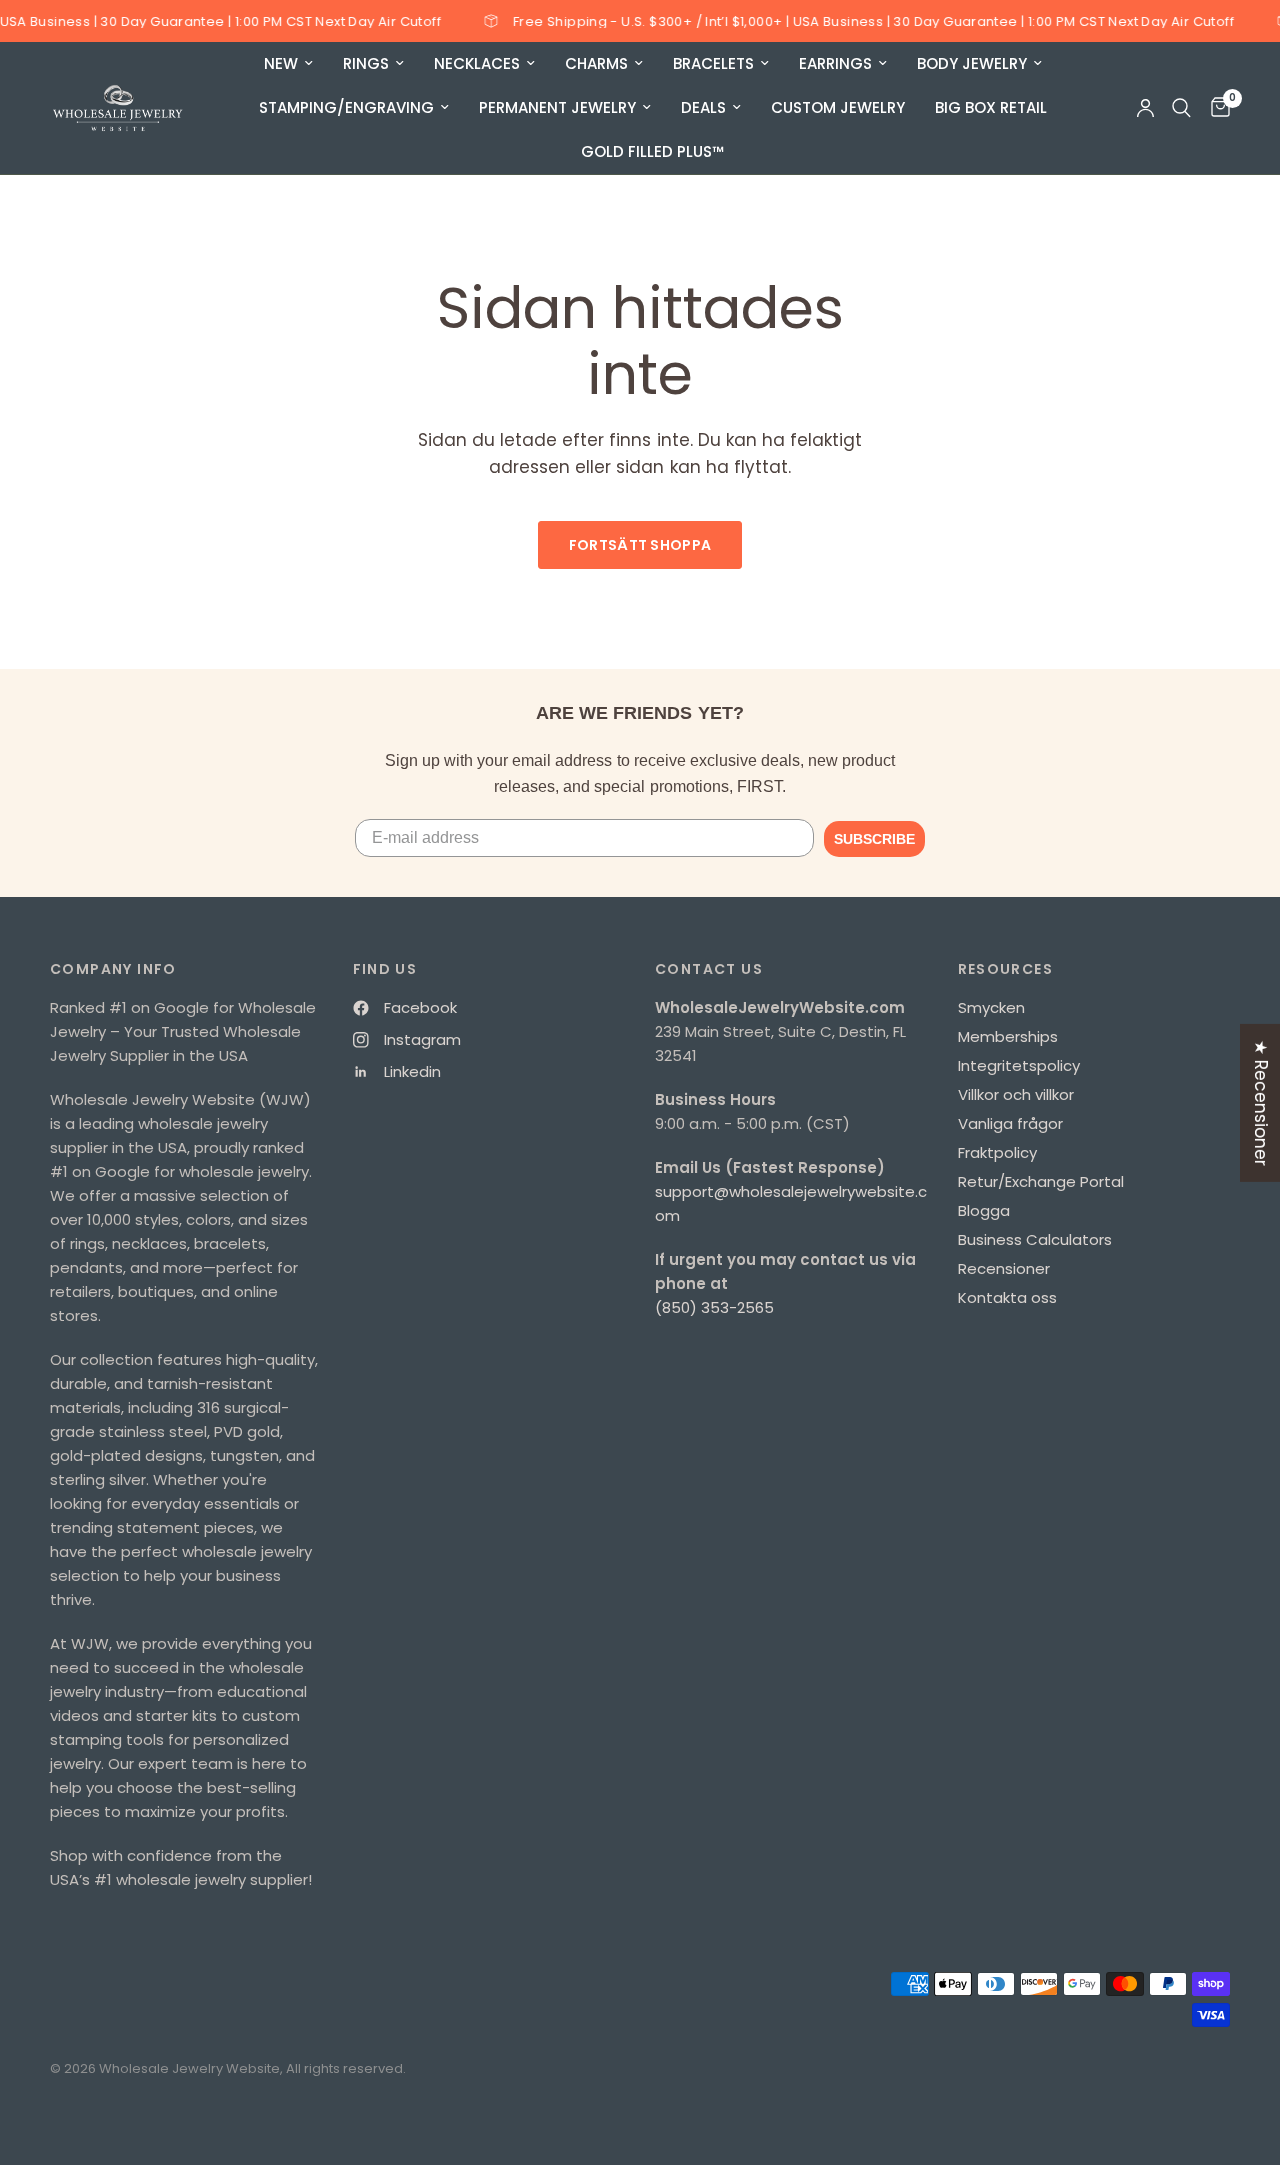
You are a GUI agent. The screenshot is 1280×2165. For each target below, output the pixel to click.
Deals (703, 107)
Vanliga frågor (1010, 1123)
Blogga (984, 1210)
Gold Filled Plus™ (652, 151)
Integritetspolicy (1019, 1065)
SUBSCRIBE (874, 839)
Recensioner (1004, 1268)
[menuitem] (288, 64)
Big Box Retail (991, 107)
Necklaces (477, 63)
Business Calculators (1035, 1239)
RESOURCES (1006, 969)
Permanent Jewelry (557, 107)
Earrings (835, 63)
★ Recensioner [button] (1261, 1102)
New (281, 63)
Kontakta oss (1007, 1297)
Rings (366, 63)
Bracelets (713, 63)
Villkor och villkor (1016, 1094)
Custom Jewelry (838, 107)
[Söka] (1181, 108)
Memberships (1008, 1036)
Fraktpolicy (997, 1152)
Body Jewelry (972, 63)
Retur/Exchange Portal (1041, 1181)
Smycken (991, 1007)
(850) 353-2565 (714, 1307)
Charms (596, 63)
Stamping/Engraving (346, 107)
